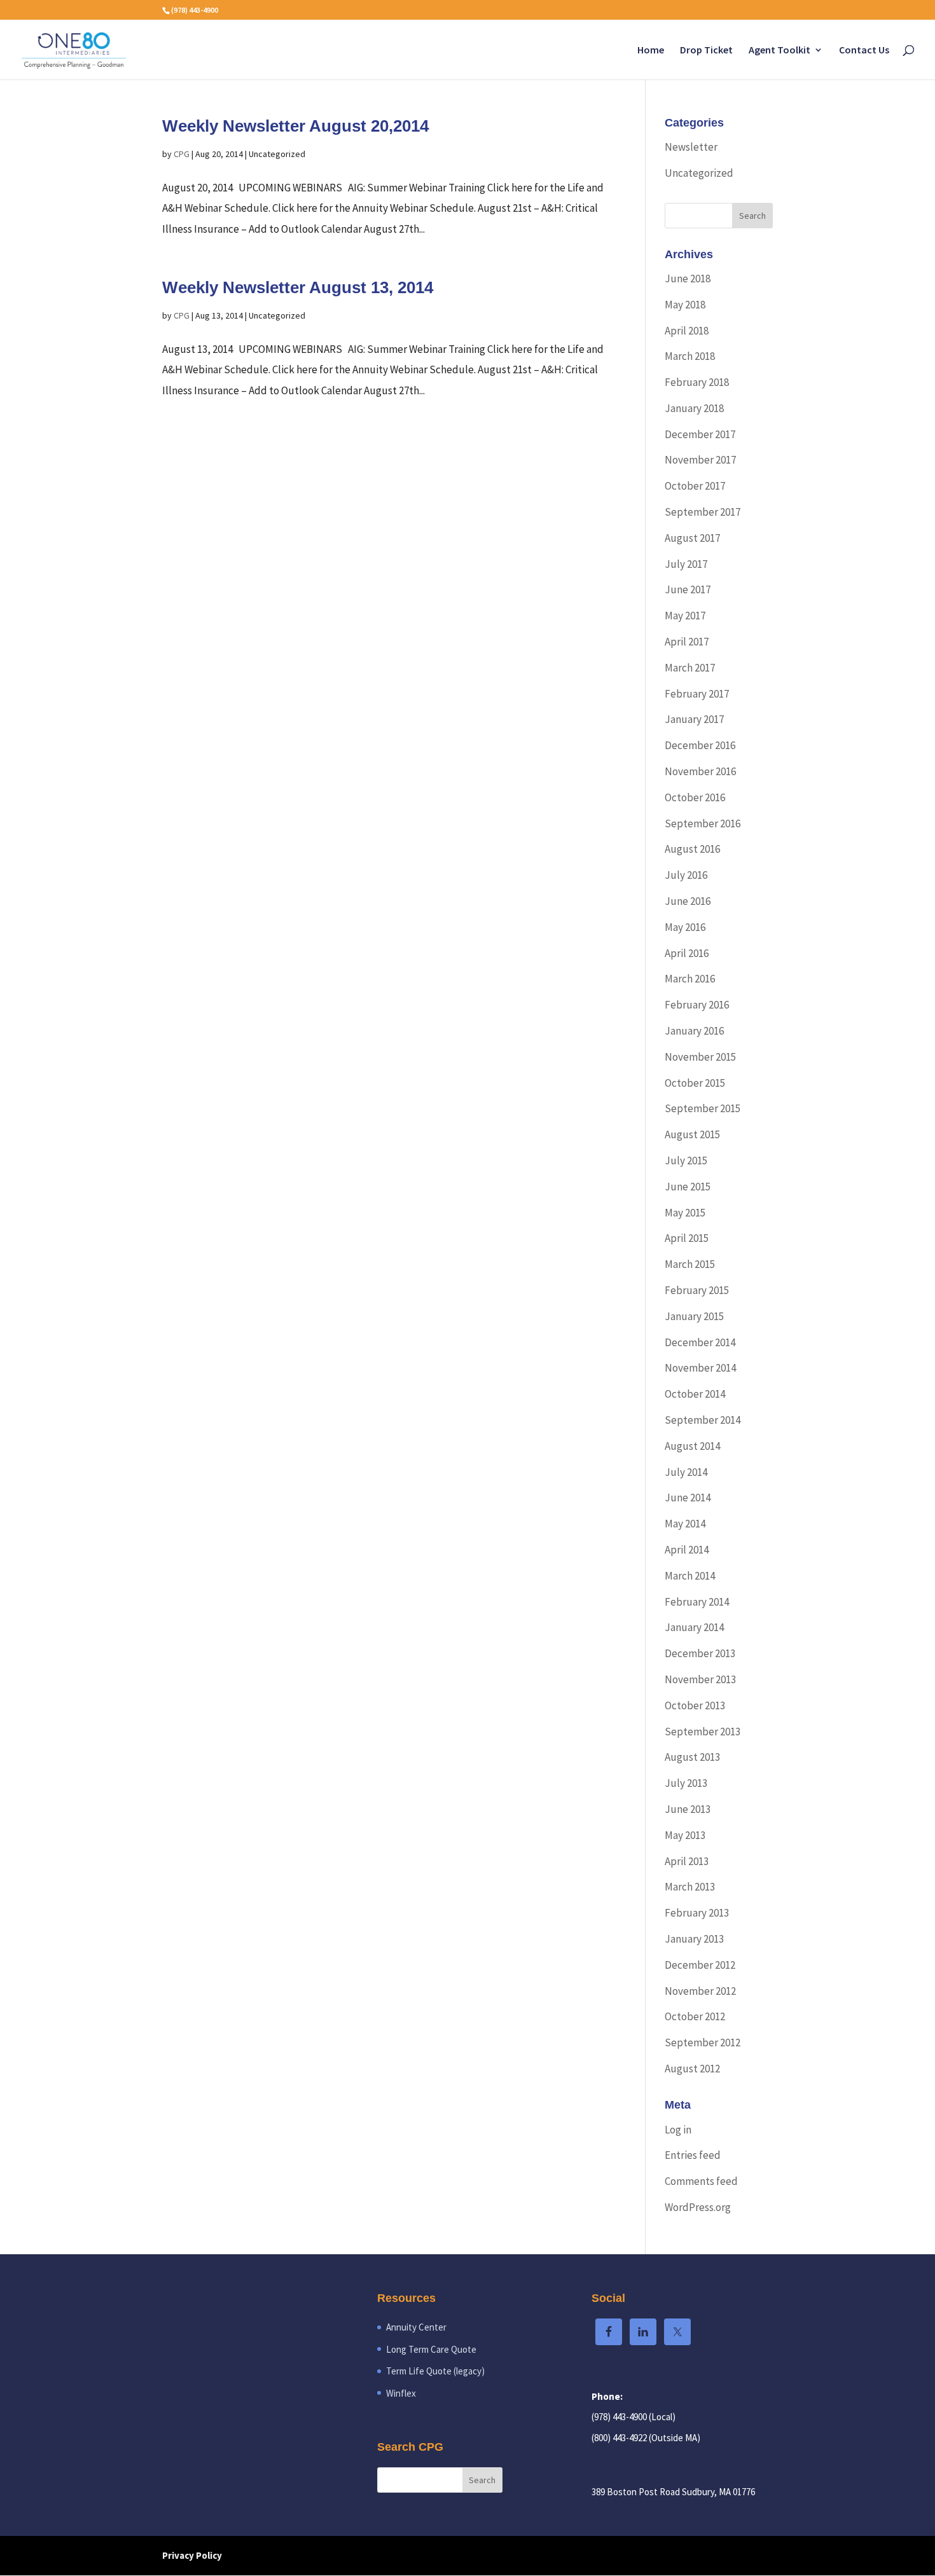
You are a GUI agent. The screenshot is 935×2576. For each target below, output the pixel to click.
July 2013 (686, 1783)
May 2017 (685, 616)
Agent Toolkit (779, 51)
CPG (182, 154)
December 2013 (700, 1653)
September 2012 (703, 2042)
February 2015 (697, 1290)
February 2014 (697, 1602)
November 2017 (700, 460)
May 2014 (685, 1524)
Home (651, 51)
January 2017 (694, 719)
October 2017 (695, 486)
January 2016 (694, 1031)
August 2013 (692, 1757)
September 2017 (703, 512)
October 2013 (695, 1705)
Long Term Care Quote (431, 2349)
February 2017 (697, 694)
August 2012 (692, 2069)
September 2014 (703, 1420)
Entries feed (693, 2155)
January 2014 (694, 1627)
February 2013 (697, 1913)
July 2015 (686, 1161)
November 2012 (700, 1991)
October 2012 (695, 2016)
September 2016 (703, 823)
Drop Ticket (706, 51)
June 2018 (688, 279)
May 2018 (685, 305)
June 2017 (688, 589)
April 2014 (687, 1550)
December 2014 (700, 1342)
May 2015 (685, 1213)
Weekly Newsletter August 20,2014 (295, 126)
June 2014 (688, 1498)
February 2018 (697, 382)
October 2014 (695, 1394)
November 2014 (700, 1368)
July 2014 (686, 1472)
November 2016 (700, 771)
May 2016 (685, 927)
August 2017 (692, 538)
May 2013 (685, 1835)
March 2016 (690, 979)
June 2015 (688, 1187)
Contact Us (864, 51)
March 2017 (690, 668)
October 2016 (695, 797)
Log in (678, 2130)
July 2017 (686, 564)
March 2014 (690, 1576)
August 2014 (692, 1446)
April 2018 (687, 331)
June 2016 (688, 901)
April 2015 (687, 1238)
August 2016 (692, 849)
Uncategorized (699, 173)
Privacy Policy (192, 2555)
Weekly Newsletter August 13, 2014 (298, 287)
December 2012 (700, 1965)
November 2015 (700, 1057)
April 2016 (687, 953)
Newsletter (691, 147)
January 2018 (694, 408)
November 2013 (700, 1679)
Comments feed (701, 2181)
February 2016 (697, 1005)
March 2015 (690, 1264)
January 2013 (694, 1939)
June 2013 (688, 1809)
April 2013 (687, 1861)
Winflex (401, 2393)
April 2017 (687, 642)
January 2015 (694, 1316)
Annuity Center (416, 2327)
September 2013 (703, 1732)
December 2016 (700, 745)
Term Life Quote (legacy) (435, 2371)
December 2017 (700, 434)
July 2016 (686, 875)
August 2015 (692, 1134)
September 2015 (703, 1108)
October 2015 (695, 1083)
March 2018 (690, 356)
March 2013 (690, 1887)
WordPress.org (698, 2207)
